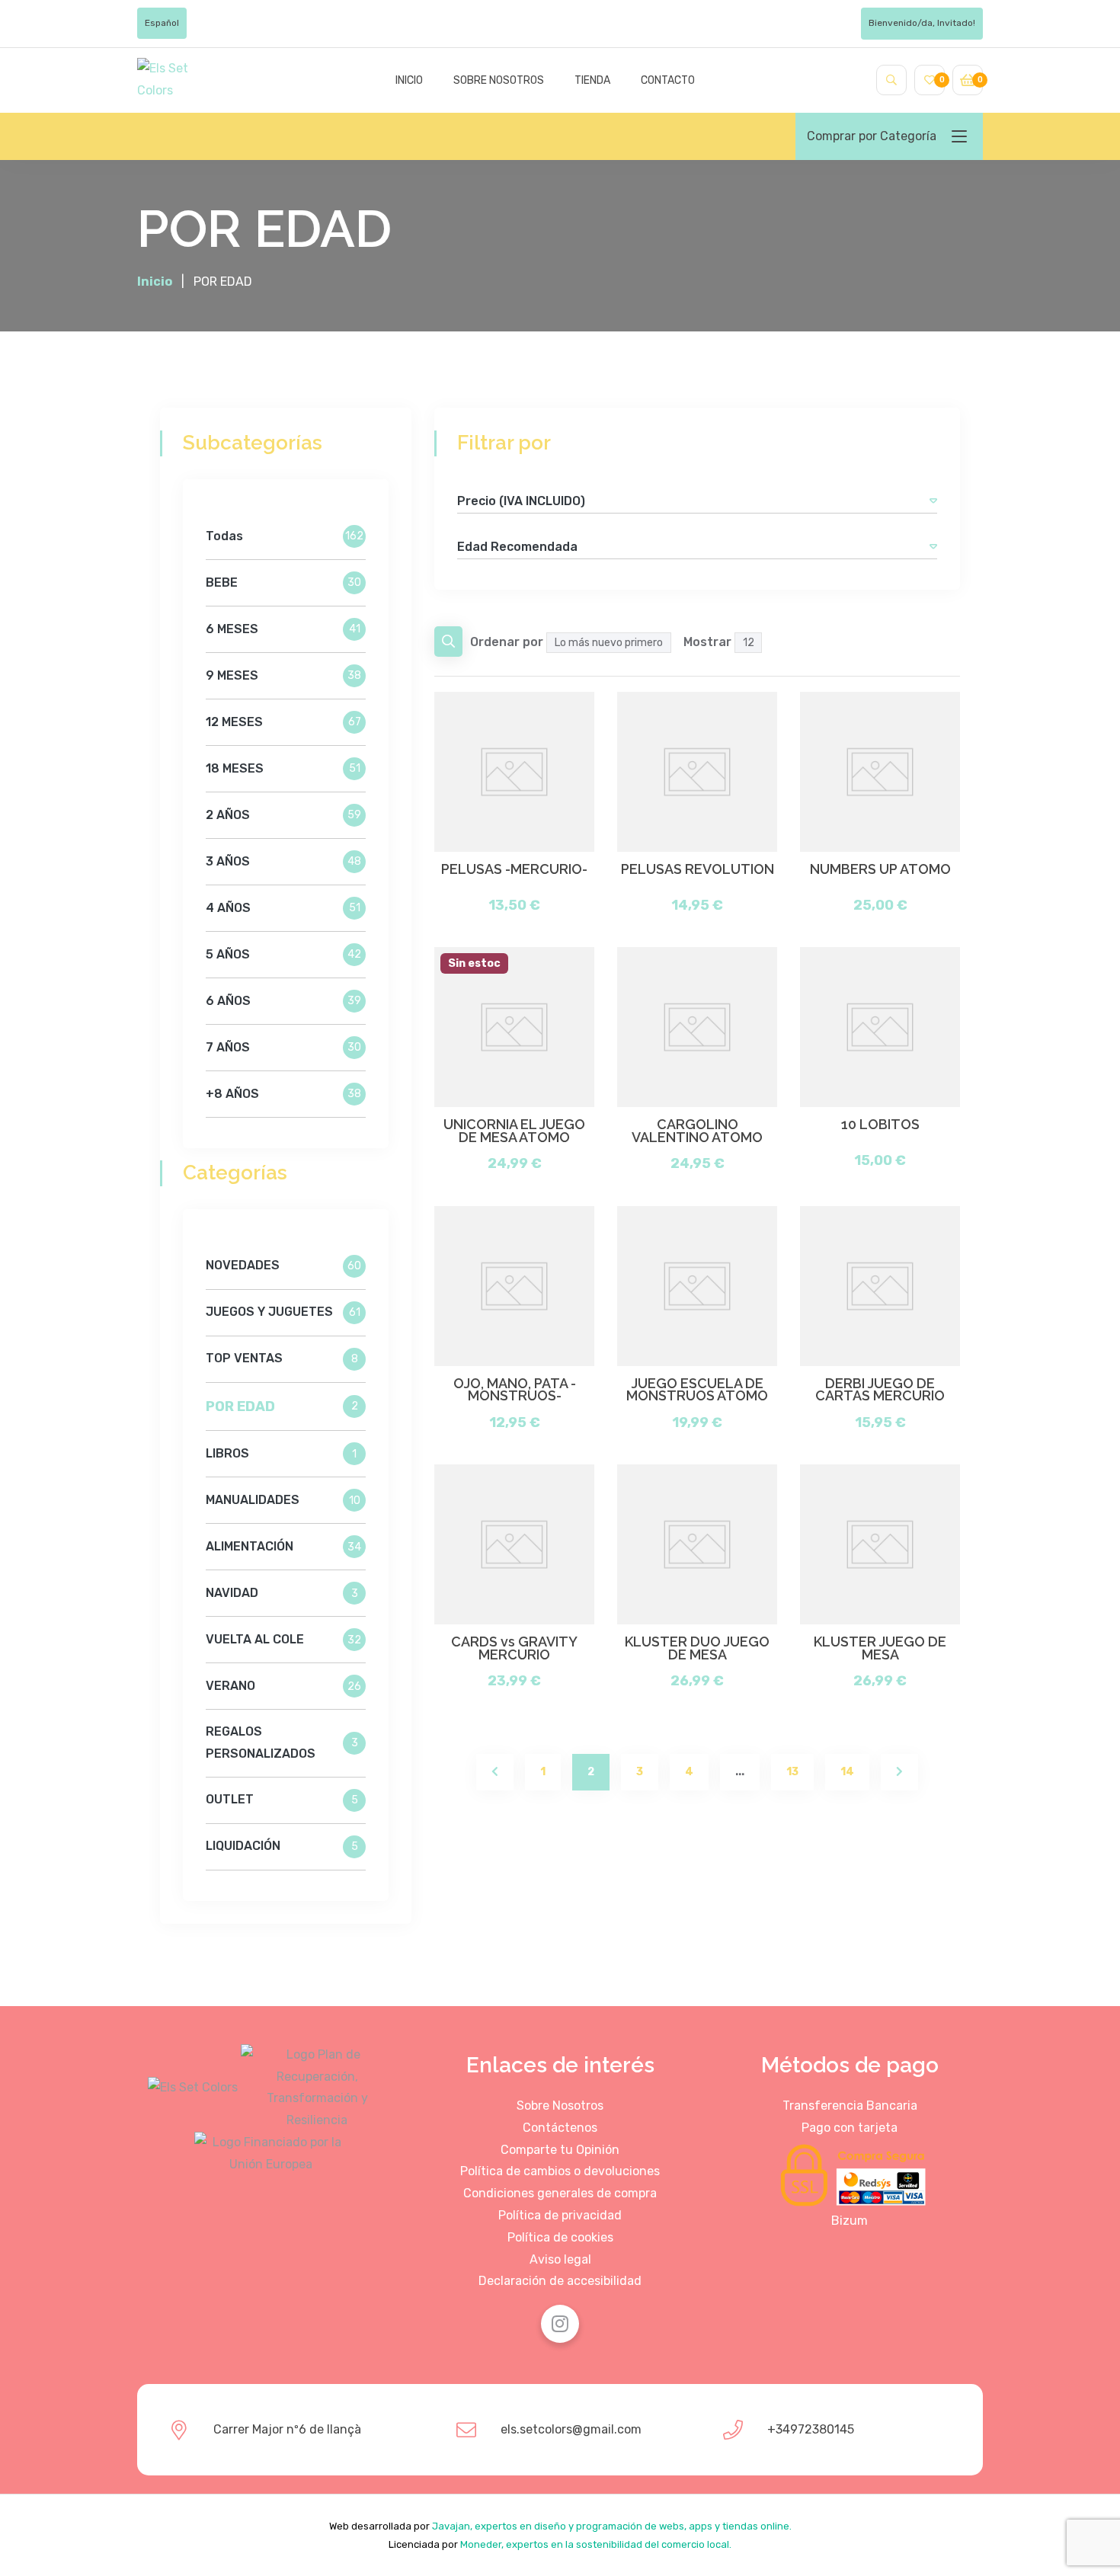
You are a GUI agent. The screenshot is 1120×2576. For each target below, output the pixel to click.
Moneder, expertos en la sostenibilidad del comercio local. (596, 2544)
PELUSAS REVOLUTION (698, 869)
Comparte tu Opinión (560, 2150)
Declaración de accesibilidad (560, 2281)
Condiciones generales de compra (560, 2193)
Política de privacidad (560, 2215)
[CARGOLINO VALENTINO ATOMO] (697, 1027)
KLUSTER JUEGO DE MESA (880, 1648)
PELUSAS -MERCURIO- (514, 869)
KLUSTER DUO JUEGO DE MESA (697, 1648)
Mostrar (707, 642)
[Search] (891, 80)
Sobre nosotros (499, 80)
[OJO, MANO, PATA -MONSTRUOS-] (514, 1286)
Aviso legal (560, 2259)
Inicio (409, 80)
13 (792, 1772)
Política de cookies (560, 2237)
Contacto (668, 80)
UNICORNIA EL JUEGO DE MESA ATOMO (514, 1131)
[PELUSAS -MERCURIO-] (514, 772)
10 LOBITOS (880, 1125)
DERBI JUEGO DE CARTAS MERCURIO (880, 1390)
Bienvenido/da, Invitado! (922, 23)
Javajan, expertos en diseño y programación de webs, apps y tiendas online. (612, 2526)
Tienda (592, 80)
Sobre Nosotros (560, 2106)
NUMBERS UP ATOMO (880, 869)
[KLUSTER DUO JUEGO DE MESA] (697, 1544)
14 (847, 1772)
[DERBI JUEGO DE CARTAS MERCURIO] (880, 1286)
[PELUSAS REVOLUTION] (697, 772)
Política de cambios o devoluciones (560, 2171)
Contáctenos (560, 2128)
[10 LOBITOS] (880, 1027)
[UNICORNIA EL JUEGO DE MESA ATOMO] (514, 1027)
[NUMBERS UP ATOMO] (880, 772)
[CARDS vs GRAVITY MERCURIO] (514, 1544)
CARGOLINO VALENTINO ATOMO (697, 1131)
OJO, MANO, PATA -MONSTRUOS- (515, 1390)
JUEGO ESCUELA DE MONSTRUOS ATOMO (697, 1390)
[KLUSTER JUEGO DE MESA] (880, 1544)
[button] (933, 501)
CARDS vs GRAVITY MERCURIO (514, 1648)
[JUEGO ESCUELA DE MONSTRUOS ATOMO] (697, 1286)
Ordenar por (507, 642)
